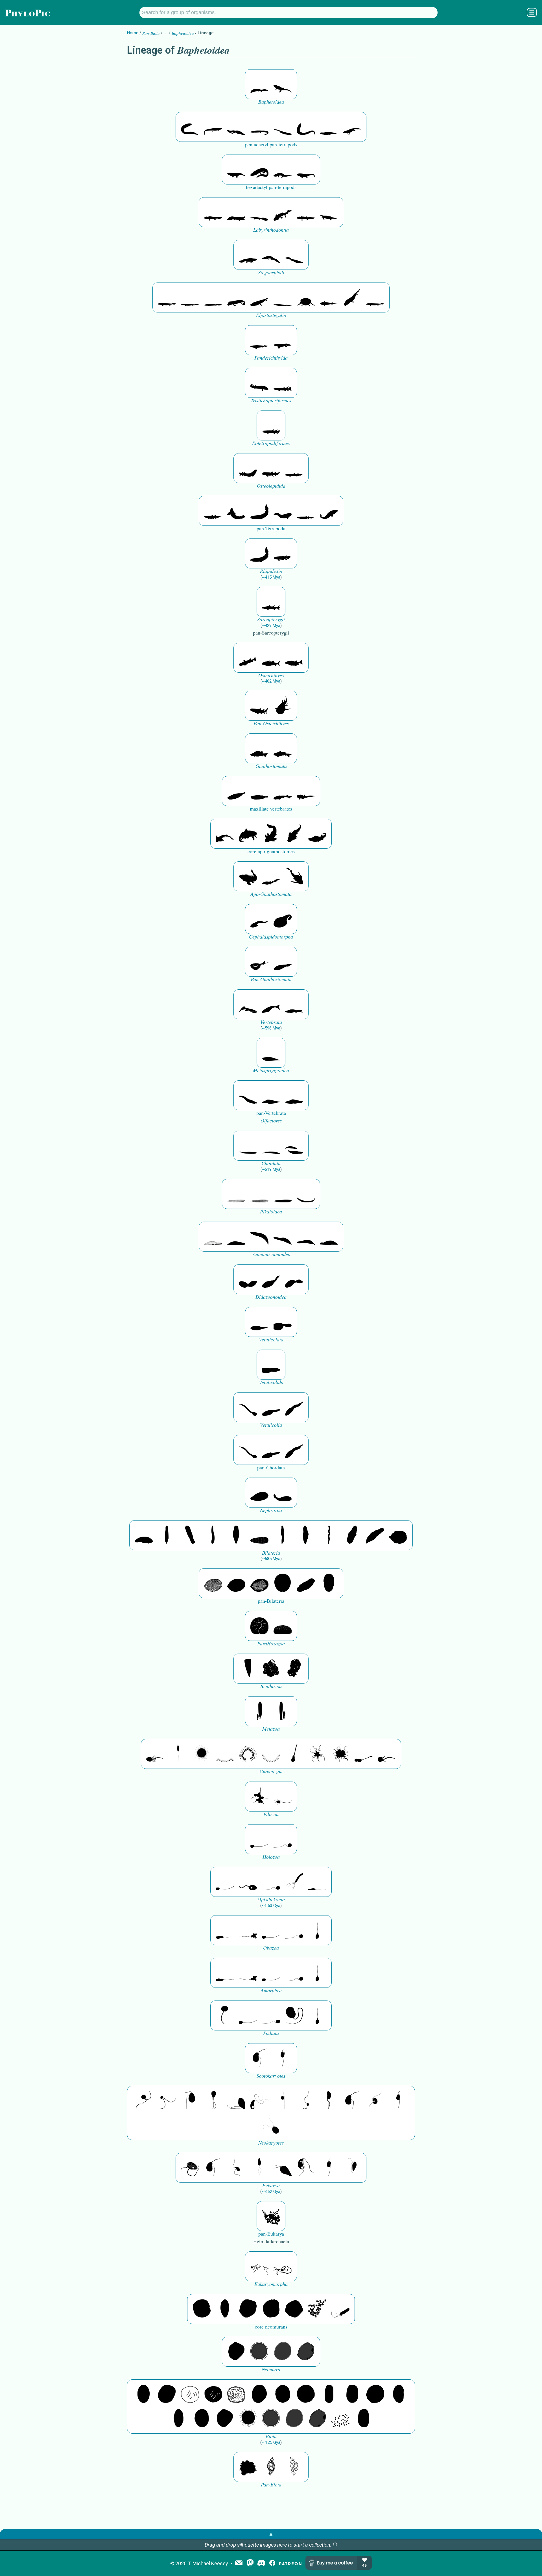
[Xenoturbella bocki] (306, 1535)
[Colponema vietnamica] (329, 2101)
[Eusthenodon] (259, 383)
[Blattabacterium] (144, 2394)
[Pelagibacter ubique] (398, 2394)
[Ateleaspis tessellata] (259, 919)
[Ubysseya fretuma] (144, 2101)
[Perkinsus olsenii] (259, 2101)
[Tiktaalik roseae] (167, 297)
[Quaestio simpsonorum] (259, 1626)
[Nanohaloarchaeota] (283, 2352)
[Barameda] (259, 511)
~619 (271, 1169)
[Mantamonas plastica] (225, 2015)
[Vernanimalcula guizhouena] (398, 1535)
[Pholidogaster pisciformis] (213, 127)
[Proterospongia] (340, 1754)
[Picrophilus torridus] (271, 2309)
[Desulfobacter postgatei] (340, 2419)
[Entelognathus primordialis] (236, 791)
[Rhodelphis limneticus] (236, 2101)
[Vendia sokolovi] (329, 1583)
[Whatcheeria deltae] (283, 170)
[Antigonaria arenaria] (213, 1535)
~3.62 (271, 2191)
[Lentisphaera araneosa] (375, 2394)
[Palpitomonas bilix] (167, 2101)
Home (133, 33)
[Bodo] (259, 2168)
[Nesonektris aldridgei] (271, 1365)
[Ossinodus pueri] (259, 170)
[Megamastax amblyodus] (271, 602)
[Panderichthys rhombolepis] (259, 340)
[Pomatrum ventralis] (248, 1279)
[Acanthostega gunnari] (213, 212)
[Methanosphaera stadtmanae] (202, 2309)
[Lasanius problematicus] (271, 1004)
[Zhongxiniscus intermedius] (248, 1146)
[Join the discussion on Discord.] (261, 2563)
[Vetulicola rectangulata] (259, 1322)
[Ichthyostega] (329, 212)
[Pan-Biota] (248, 2467)
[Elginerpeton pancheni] (271, 255)
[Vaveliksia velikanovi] (259, 1711)
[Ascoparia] (167, 1535)
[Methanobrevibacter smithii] (225, 2309)
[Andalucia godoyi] (236, 2168)
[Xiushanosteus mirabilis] (248, 876)
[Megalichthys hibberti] (248, 468)
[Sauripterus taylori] (236, 511)
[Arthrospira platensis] (329, 2394)
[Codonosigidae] (364, 1754)
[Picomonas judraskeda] (306, 2101)
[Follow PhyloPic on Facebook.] (272, 2563)
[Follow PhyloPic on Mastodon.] (250, 2563)
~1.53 (271, 1906)
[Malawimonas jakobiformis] (259, 2058)
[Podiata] (294, 2015)
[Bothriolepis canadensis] (294, 876)
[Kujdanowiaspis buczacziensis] (225, 834)
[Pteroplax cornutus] (190, 127)
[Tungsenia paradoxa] (213, 511)
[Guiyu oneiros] (271, 658)
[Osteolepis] (294, 468)
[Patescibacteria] (178, 2419)
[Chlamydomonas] (271, 2125)
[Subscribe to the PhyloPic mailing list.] (239, 2563)
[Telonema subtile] (213, 2101)
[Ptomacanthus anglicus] (259, 748)
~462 (271, 681)
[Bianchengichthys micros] (283, 791)
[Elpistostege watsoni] (213, 297)
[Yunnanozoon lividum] (213, 1237)
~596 (271, 1028)
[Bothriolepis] (271, 876)
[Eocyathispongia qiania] (271, 1669)
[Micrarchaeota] (259, 2352)
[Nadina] (236, 1535)
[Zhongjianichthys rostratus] (248, 1095)
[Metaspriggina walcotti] (271, 1053)
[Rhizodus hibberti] (283, 511)
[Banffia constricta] (294, 1407)
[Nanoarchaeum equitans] (236, 2352)
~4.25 (271, 2442)
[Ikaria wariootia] (144, 1535)
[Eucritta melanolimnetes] (283, 84)
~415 (271, 577)
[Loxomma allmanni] (259, 84)
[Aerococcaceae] (167, 2394)
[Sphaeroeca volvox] (178, 1754)
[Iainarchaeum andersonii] (306, 2352)
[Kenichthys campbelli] (306, 511)
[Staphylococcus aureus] (306, 2394)
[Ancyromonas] (283, 2058)
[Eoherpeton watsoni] (329, 127)
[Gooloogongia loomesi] (329, 511)
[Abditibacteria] (259, 2394)
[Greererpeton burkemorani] (283, 127)
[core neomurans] (340, 2309)
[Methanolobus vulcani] (294, 2309)
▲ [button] (271, 2534)
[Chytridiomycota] (248, 1882)
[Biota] (190, 2394)
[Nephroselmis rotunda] (283, 2101)
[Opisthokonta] (294, 1882)
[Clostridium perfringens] (352, 2394)
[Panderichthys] (283, 340)
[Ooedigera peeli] (283, 1322)
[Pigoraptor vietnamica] (259, 1797)
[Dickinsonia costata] (283, 1583)
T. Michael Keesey (208, 2563)
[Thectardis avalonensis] (248, 1669)
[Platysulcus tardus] (190, 2101)
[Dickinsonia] (213, 1583)
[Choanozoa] (317, 1754)
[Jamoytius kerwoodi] (294, 1004)
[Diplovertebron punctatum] (236, 127)
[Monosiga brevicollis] (155, 1754)
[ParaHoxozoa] (283, 1626)
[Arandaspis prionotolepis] (283, 962)
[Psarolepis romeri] (248, 658)
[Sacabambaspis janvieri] (259, 962)
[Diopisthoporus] (190, 1535)
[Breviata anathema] (225, 1930)
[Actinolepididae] (271, 834)
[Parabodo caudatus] (352, 2168)
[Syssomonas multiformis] (259, 1839)
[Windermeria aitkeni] (306, 1583)
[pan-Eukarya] (271, 2216)
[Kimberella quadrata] (259, 1493)
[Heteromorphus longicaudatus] (271, 1407)
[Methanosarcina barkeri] (248, 2309)
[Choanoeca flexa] (225, 1754)
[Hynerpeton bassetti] (248, 255)
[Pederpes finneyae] (236, 170)
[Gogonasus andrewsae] (271, 468)
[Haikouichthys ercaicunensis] (294, 1095)
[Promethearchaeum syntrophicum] (259, 2266)
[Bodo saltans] (190, 2168)
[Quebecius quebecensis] (283, 553)
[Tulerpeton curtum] (352, 127)
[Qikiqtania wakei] (190, 297)
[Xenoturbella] (375, 1535)
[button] (335, 2545)
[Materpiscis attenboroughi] (248, 834)
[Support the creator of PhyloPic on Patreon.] (290, 2563)
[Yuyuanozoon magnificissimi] (271, 1279)
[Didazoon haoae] (294, 1279)
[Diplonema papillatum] (283, 2168)
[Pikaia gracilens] (236, 1194)
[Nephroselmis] (375, 2101)
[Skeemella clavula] (248, 1407)
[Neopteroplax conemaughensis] (259, 127)
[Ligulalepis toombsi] (259, 706)
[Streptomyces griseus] (283, 2394)
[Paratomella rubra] (329, 1535)
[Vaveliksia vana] (283, 1711)
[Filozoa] (283, 1797)
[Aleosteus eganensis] (294, 834)
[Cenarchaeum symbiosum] (317, 2309)
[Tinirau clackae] (271, 425)
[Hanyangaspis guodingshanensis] (283, 919)
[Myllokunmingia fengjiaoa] (271, 1095)
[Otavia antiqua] (294, 1669)
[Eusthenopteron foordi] (283, 383)
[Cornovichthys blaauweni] (248, 1004)
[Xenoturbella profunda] (283, 1535)
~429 (271, 625)
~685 (271, 1559)
